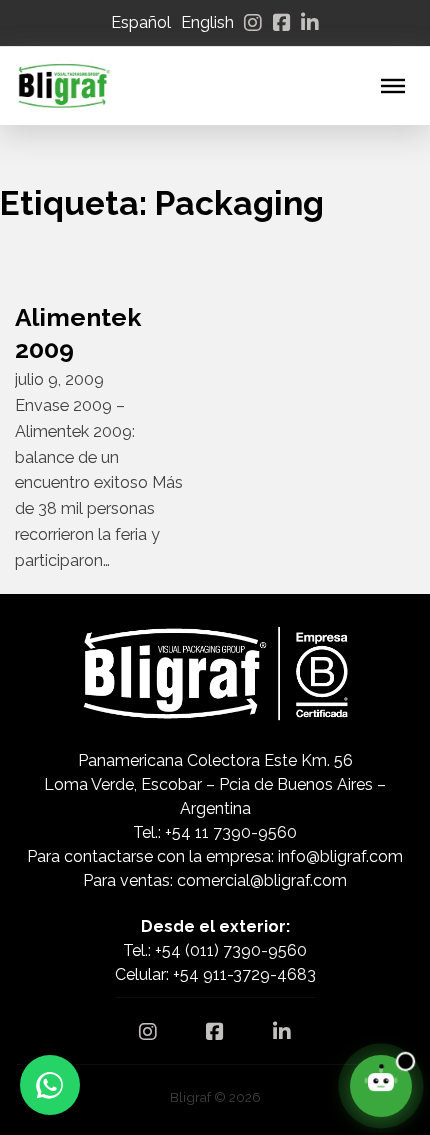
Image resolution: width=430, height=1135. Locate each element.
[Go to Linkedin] (310, 23)
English (207, 22)
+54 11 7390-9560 (231, 832)
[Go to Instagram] (253, 23)
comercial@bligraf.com (262, 880)
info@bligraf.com (340, 856)
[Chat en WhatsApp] (50, 1085)
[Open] (393, 86)
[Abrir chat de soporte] (381, 1086)
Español (141, 22)
